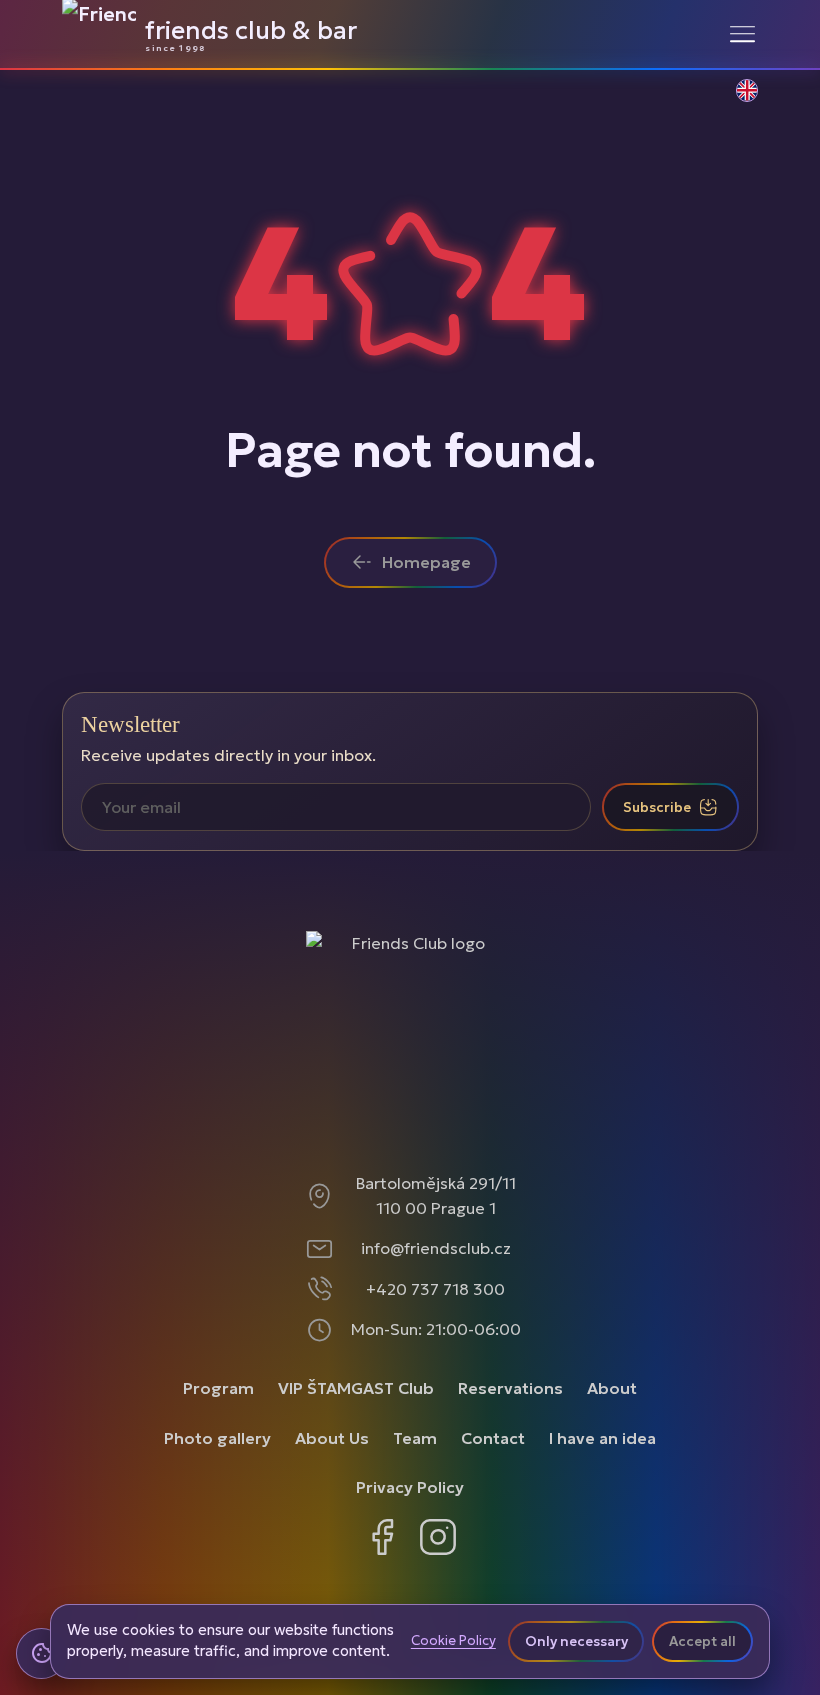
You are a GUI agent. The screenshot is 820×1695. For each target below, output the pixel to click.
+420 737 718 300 (435, 1289)
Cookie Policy (453, 1641)
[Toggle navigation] (742, 34)
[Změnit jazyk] (736, 101)
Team (415, 1438)
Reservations (510, 1388)
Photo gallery (217, 1438)
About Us (332, 1438)
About (612, 1388)
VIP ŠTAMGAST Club (356, 1388)
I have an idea (602, 1438)
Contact (493, 1438)
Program (218, 1388)
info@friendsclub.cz (436, 1248)
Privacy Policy (410, 1487)
